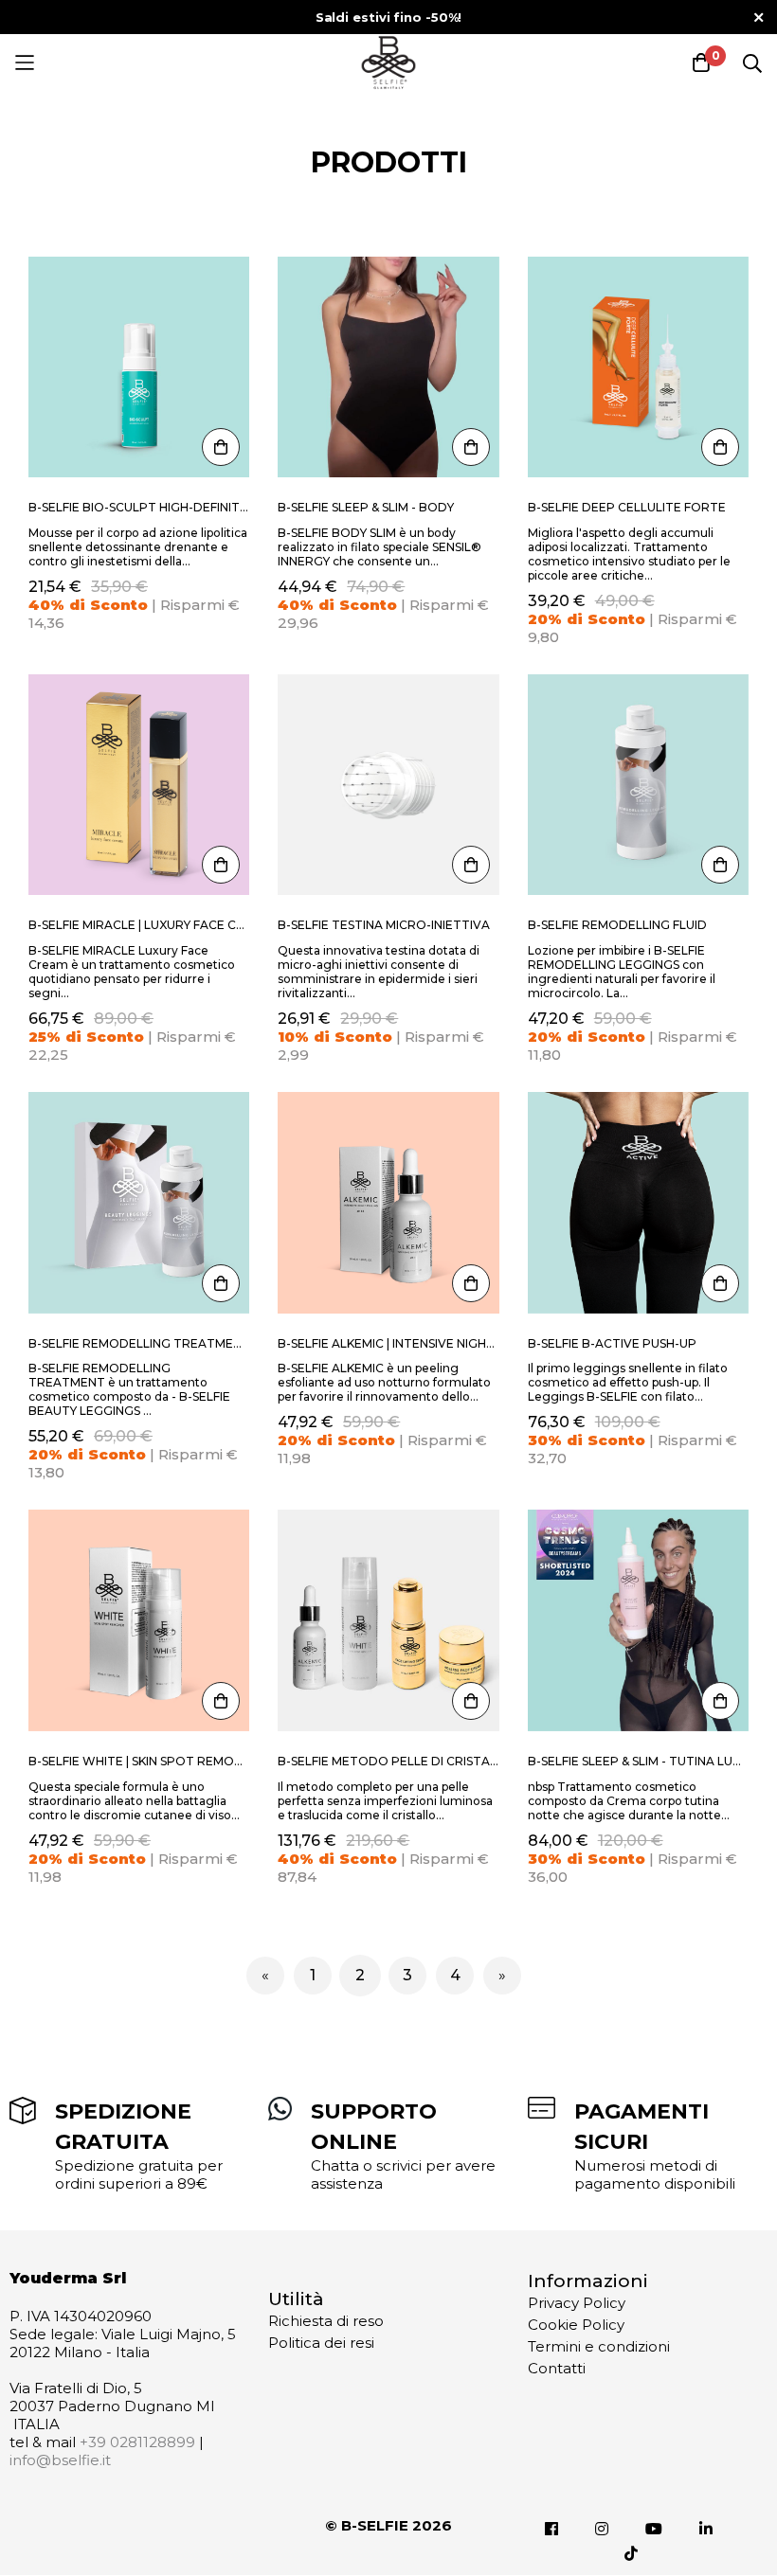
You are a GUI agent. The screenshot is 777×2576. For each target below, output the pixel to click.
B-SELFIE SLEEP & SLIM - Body (366, 507)
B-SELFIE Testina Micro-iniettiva (384, 925)
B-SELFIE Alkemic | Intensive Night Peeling (388, 1343)
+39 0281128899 (137, 2442)
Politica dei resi (321, 2343)
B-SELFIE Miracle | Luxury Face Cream (139, 925)
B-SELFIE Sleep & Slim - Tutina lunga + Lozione (638, 1761)
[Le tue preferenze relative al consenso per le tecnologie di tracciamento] (744, 2543)
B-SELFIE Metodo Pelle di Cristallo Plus (388, 1761)
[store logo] (388, 63)
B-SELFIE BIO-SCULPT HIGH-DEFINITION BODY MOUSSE (139, 507)
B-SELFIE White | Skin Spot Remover (139, 1761)
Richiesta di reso (326, 2321)
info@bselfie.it (60, 2460)
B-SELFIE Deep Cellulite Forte (627, 507)
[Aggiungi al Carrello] (221, 447)
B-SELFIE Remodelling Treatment (139, 1343)
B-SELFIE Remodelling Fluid (617, 925)
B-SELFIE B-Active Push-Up (612, 1343)
